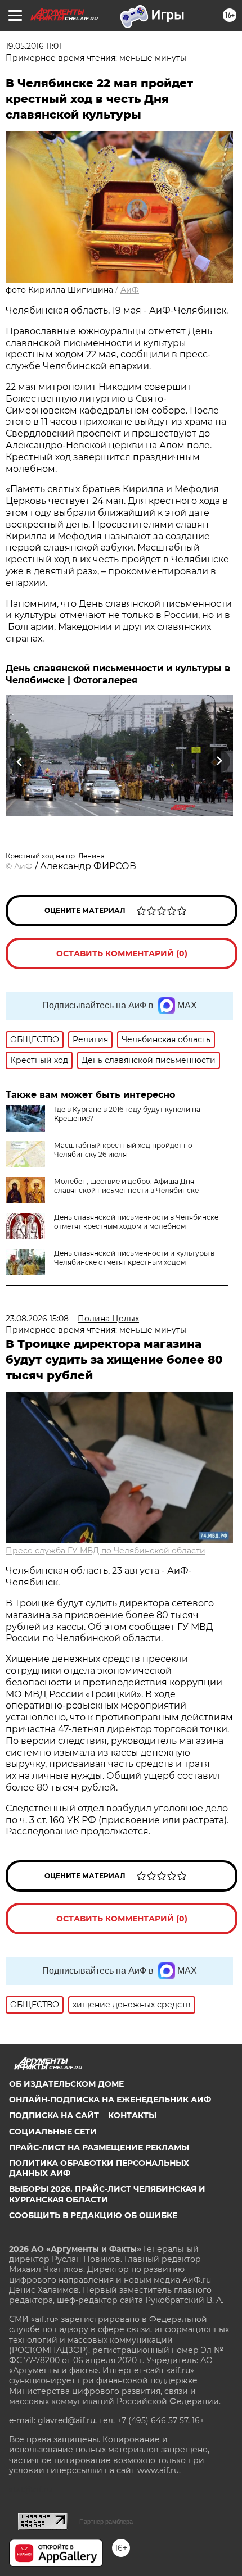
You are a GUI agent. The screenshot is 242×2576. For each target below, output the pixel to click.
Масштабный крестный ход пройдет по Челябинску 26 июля (123, 1150)
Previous (18, 761)
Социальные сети (53, 2132)
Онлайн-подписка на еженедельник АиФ (110, 2100)
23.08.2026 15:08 (37, 1319)
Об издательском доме (66, 2084)
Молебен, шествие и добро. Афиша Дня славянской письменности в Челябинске (126, 1186)
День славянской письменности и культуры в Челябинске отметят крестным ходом (134, 1258)
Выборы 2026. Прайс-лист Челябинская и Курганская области (107, 2194)
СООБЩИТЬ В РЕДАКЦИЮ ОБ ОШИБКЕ (93, 2215)
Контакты (132, 2115)
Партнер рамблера (106, 2522)
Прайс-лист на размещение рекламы (99, 2147)
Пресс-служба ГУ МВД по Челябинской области (106, 1551)
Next (219, 761)
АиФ (130, 290)
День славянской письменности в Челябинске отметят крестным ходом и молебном (136, 1222)
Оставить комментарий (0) (122, 953)
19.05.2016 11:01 (33, 46)
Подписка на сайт (54, 2115)
